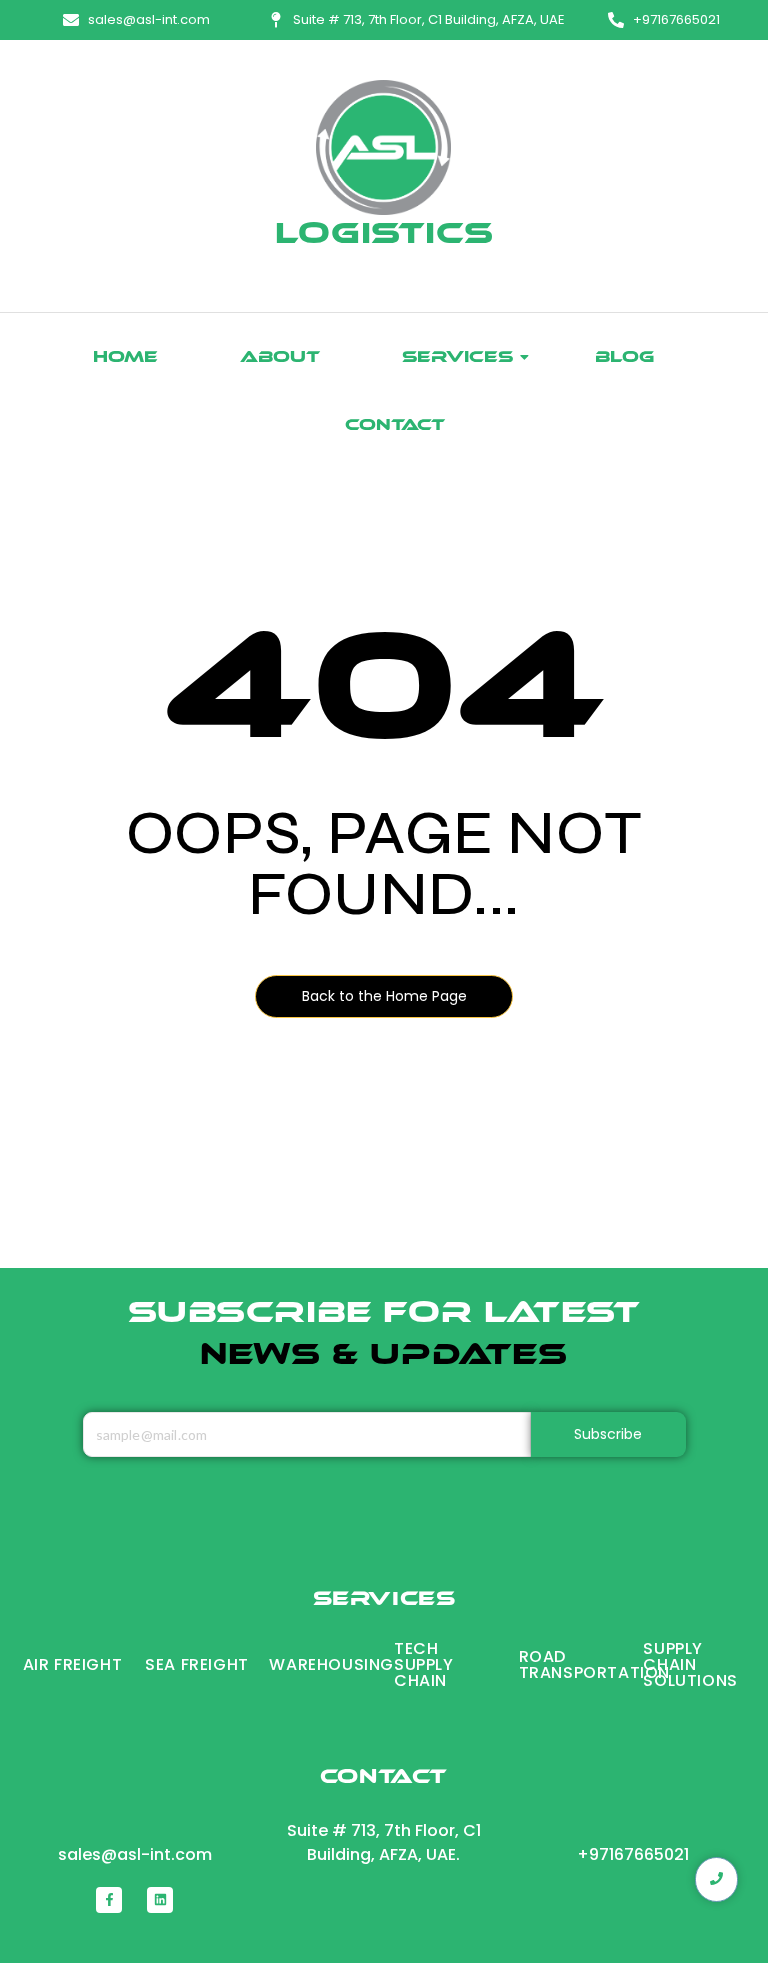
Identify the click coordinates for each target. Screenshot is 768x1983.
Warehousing (331, 1664)
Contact (395, 426)
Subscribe (608, 1434)
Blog (624, 358)
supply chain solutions (690, 1664)
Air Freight (73, 1664)
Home (125, 358)
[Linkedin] (160, 1900)
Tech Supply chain (424, 1664)
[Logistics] (383, 147)
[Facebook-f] (109, 1900)
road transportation (594, 1664)
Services (457, 358)
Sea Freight (197, 1664)
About (280, 358)
